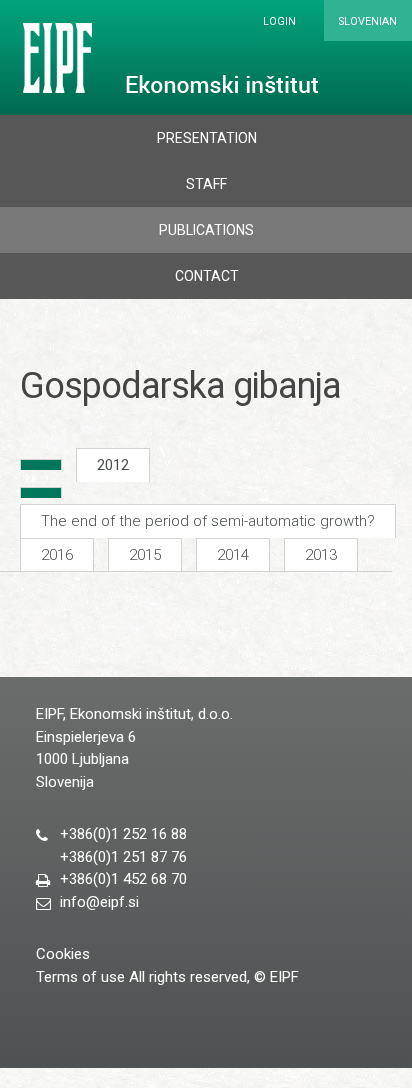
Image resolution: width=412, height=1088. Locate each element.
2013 (321, 555)
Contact (207, 276)
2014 (233, 555)
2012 (113, 465)
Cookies (63, 954)
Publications (206, 230)
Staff (206, 184)
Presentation (207, 138)
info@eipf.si (99, 902)
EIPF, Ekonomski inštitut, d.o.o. (167, 58)
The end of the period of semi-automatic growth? (208, 521)
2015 (145, 555)
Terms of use (80, 977)
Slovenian (368, 21)
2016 (57, 555)
